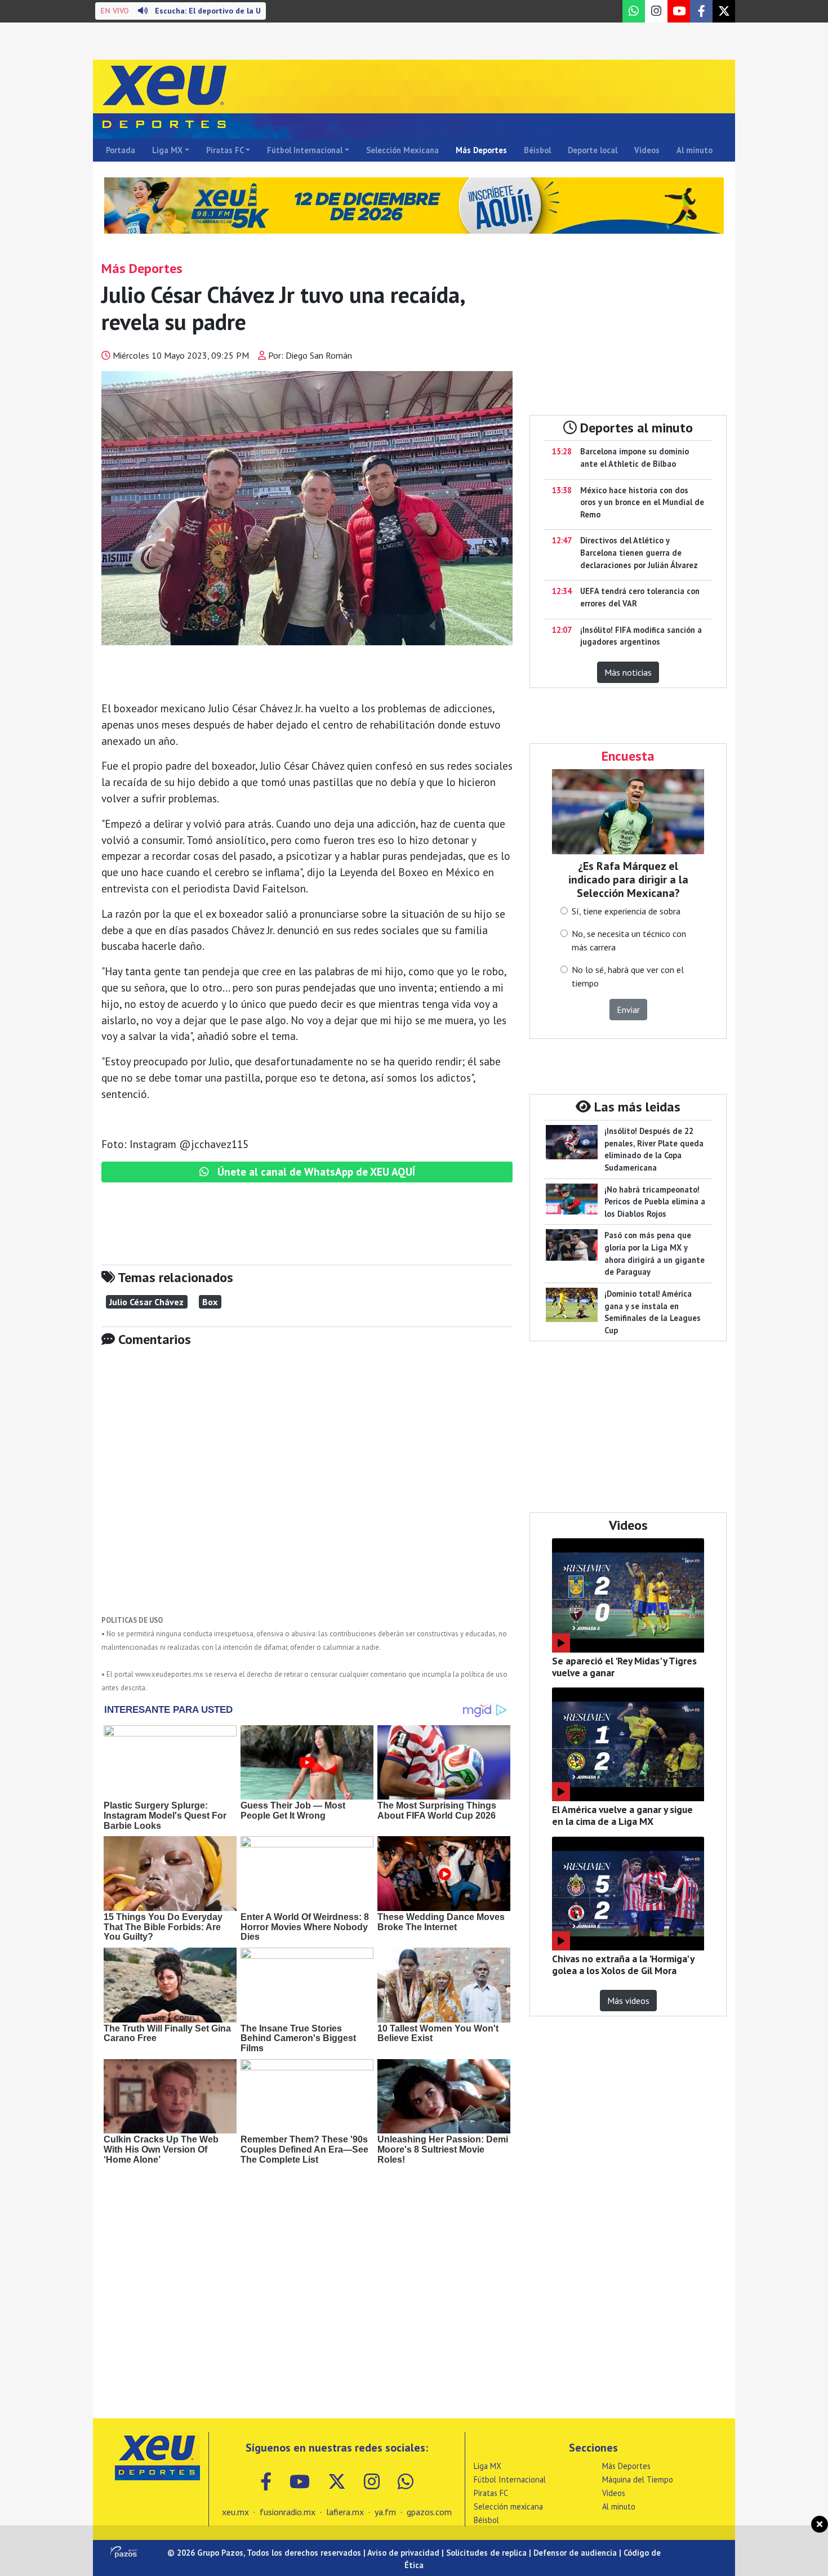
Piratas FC (225, 150)
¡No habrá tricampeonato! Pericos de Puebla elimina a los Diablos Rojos (655, 1202)
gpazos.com (429, 2512)
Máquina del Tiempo (638, 2479)
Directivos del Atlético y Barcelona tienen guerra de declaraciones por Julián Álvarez (639, 552)
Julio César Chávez (146, 1302)
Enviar (628, 1010)
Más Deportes (481, 150)
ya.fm (385, 2512)
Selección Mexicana (402, 150)
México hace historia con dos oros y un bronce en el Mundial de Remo (642, 502)
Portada (121, 150)
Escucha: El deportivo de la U (181, 11)
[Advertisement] (307, 1489)
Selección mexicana (508, 2506)
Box (210, 1302)
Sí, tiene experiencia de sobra (626, 911)
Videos (647, 150)
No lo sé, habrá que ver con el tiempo (628, 976)
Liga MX (167, 150)
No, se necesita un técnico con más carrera (629, 940)
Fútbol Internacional (305, 150)
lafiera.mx (345, 2512)
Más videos (628, 2001)
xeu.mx (235, 2512)
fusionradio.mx (288, 2512)
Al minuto (695, 150)
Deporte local (593, 150)
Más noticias (628, 672)
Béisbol (537, 150)
